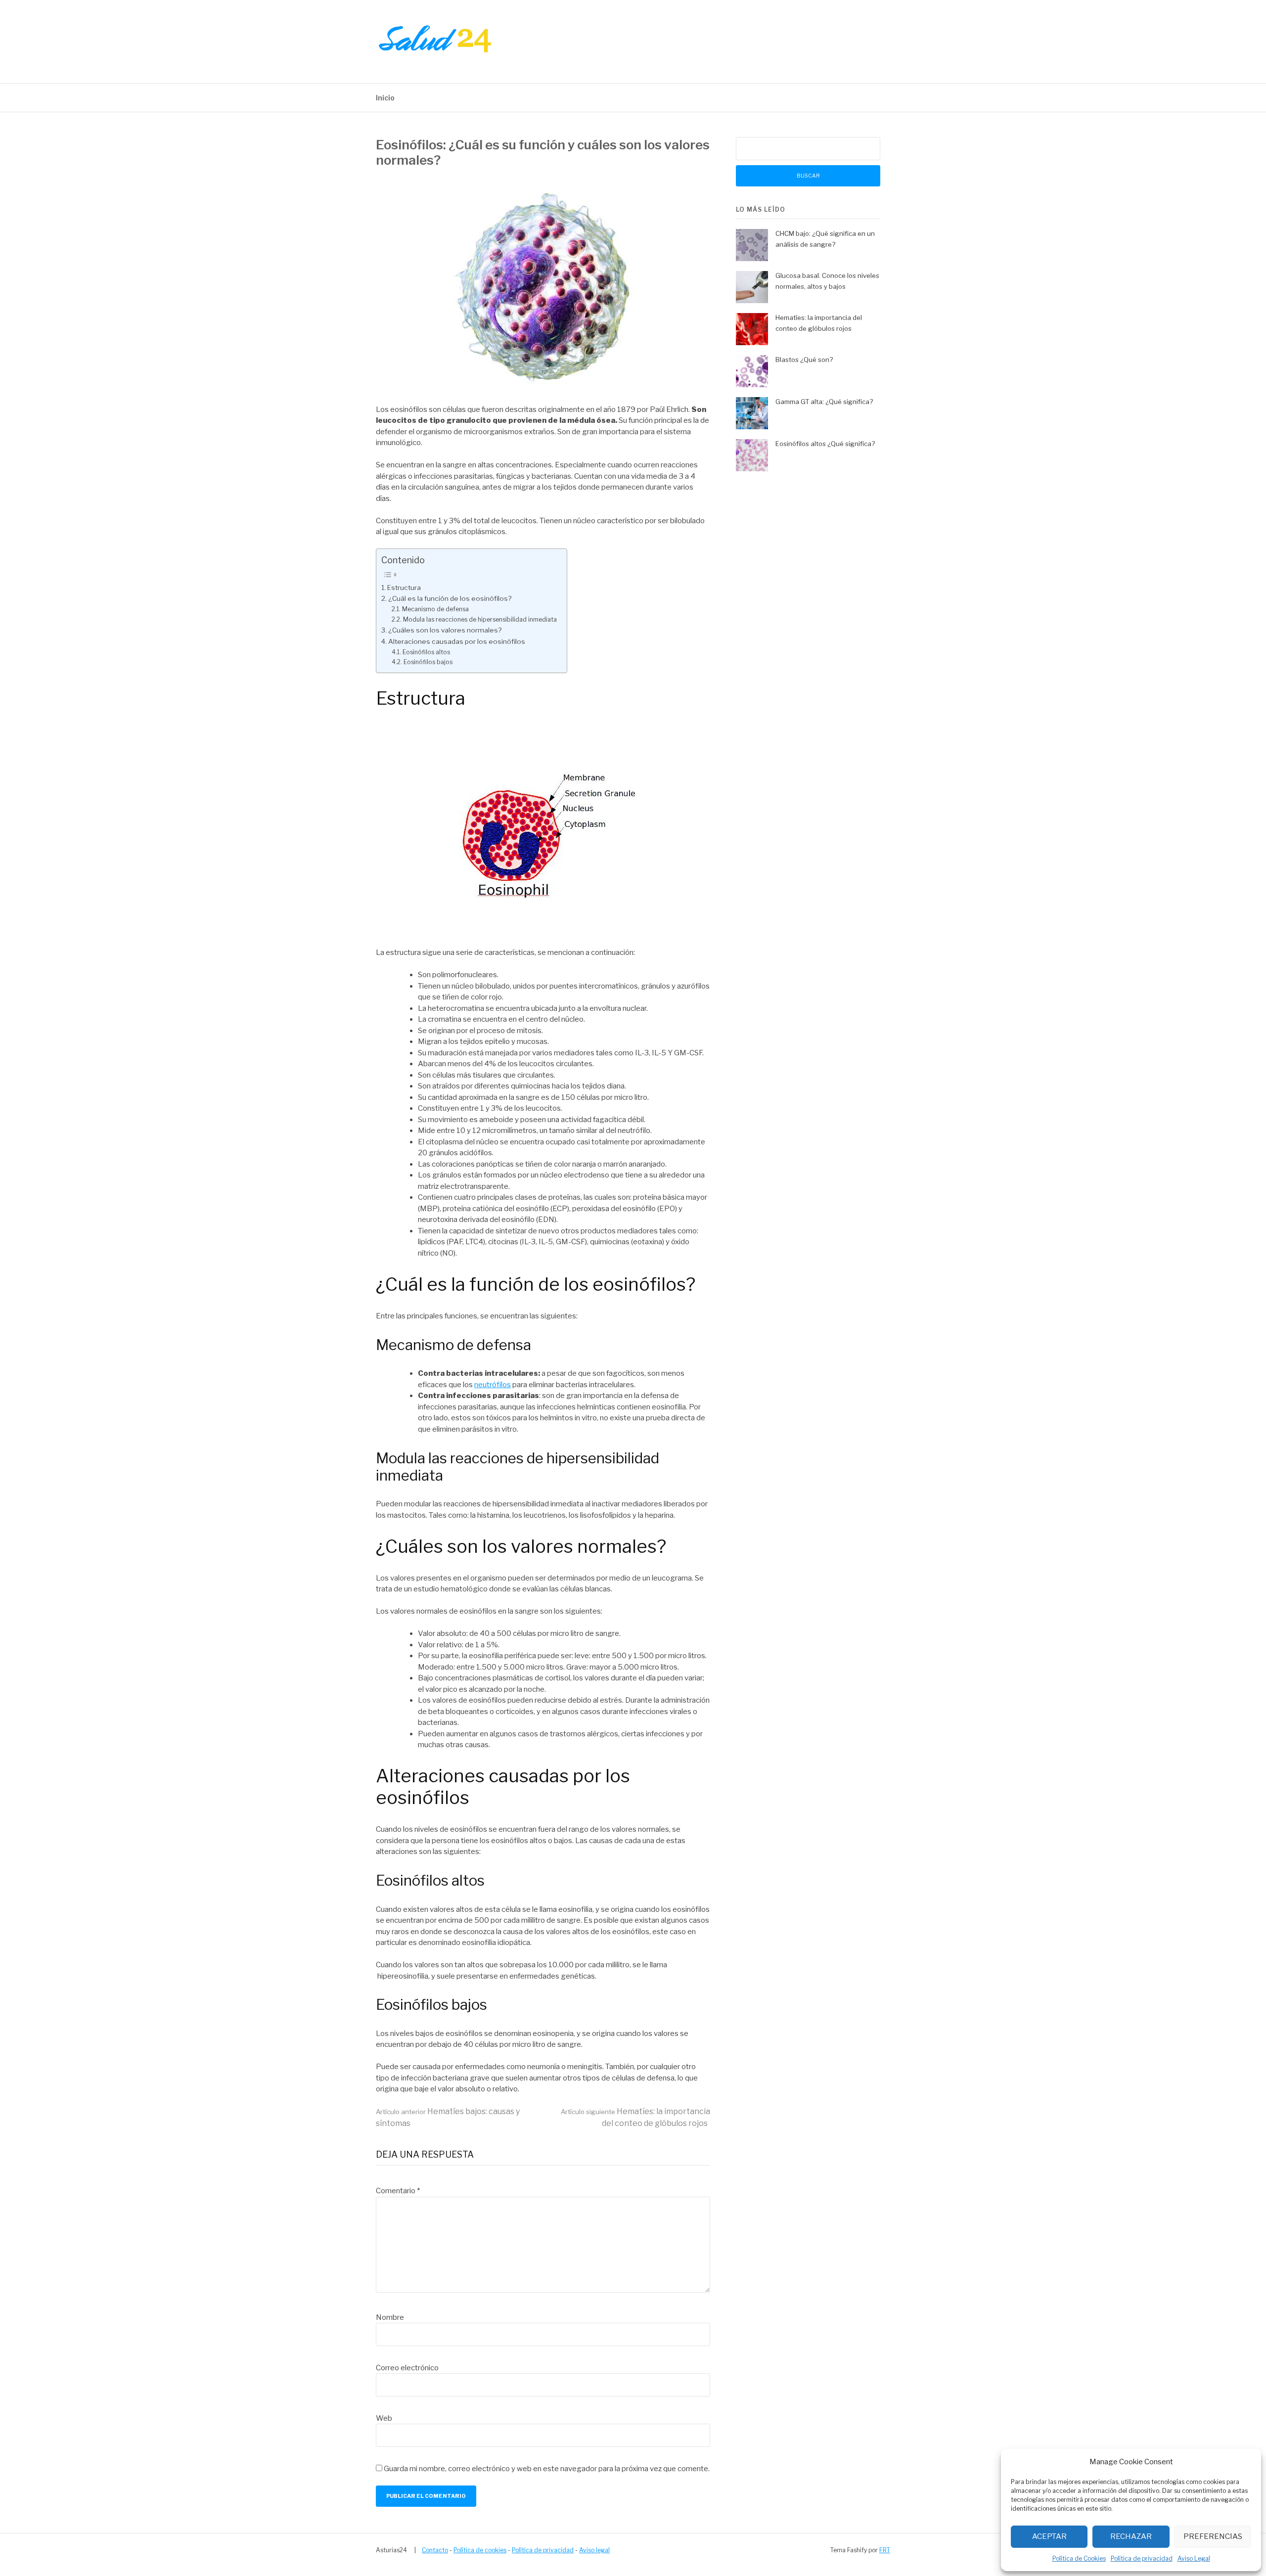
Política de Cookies (1079, 2558)
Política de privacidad (1142, 2558)
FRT (885, 2550)
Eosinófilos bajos (428, 662)
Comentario (398, 2191)
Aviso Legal (1194, 2558)
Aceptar (1049, 2536)
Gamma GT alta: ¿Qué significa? (824, 402)
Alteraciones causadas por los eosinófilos (457, 641)
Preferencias (1213, 2536)
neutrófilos (493, 1385)
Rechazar (1131, 2536)
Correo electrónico (407, 2368)
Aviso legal (594, 2550)
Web (384, 2418)
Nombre (390, 2317)
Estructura (404, 588)
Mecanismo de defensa (435, 609)
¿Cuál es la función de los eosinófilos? (450, 598)
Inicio (385, 98)
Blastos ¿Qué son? (804, 360)
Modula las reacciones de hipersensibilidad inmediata (480, 619)
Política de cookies (480, 2550)
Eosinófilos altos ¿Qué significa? (825, 444)
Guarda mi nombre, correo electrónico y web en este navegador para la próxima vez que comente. (547, 2469)
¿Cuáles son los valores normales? (445, 630)
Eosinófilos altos (426, 652)
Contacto (435, 2550)
